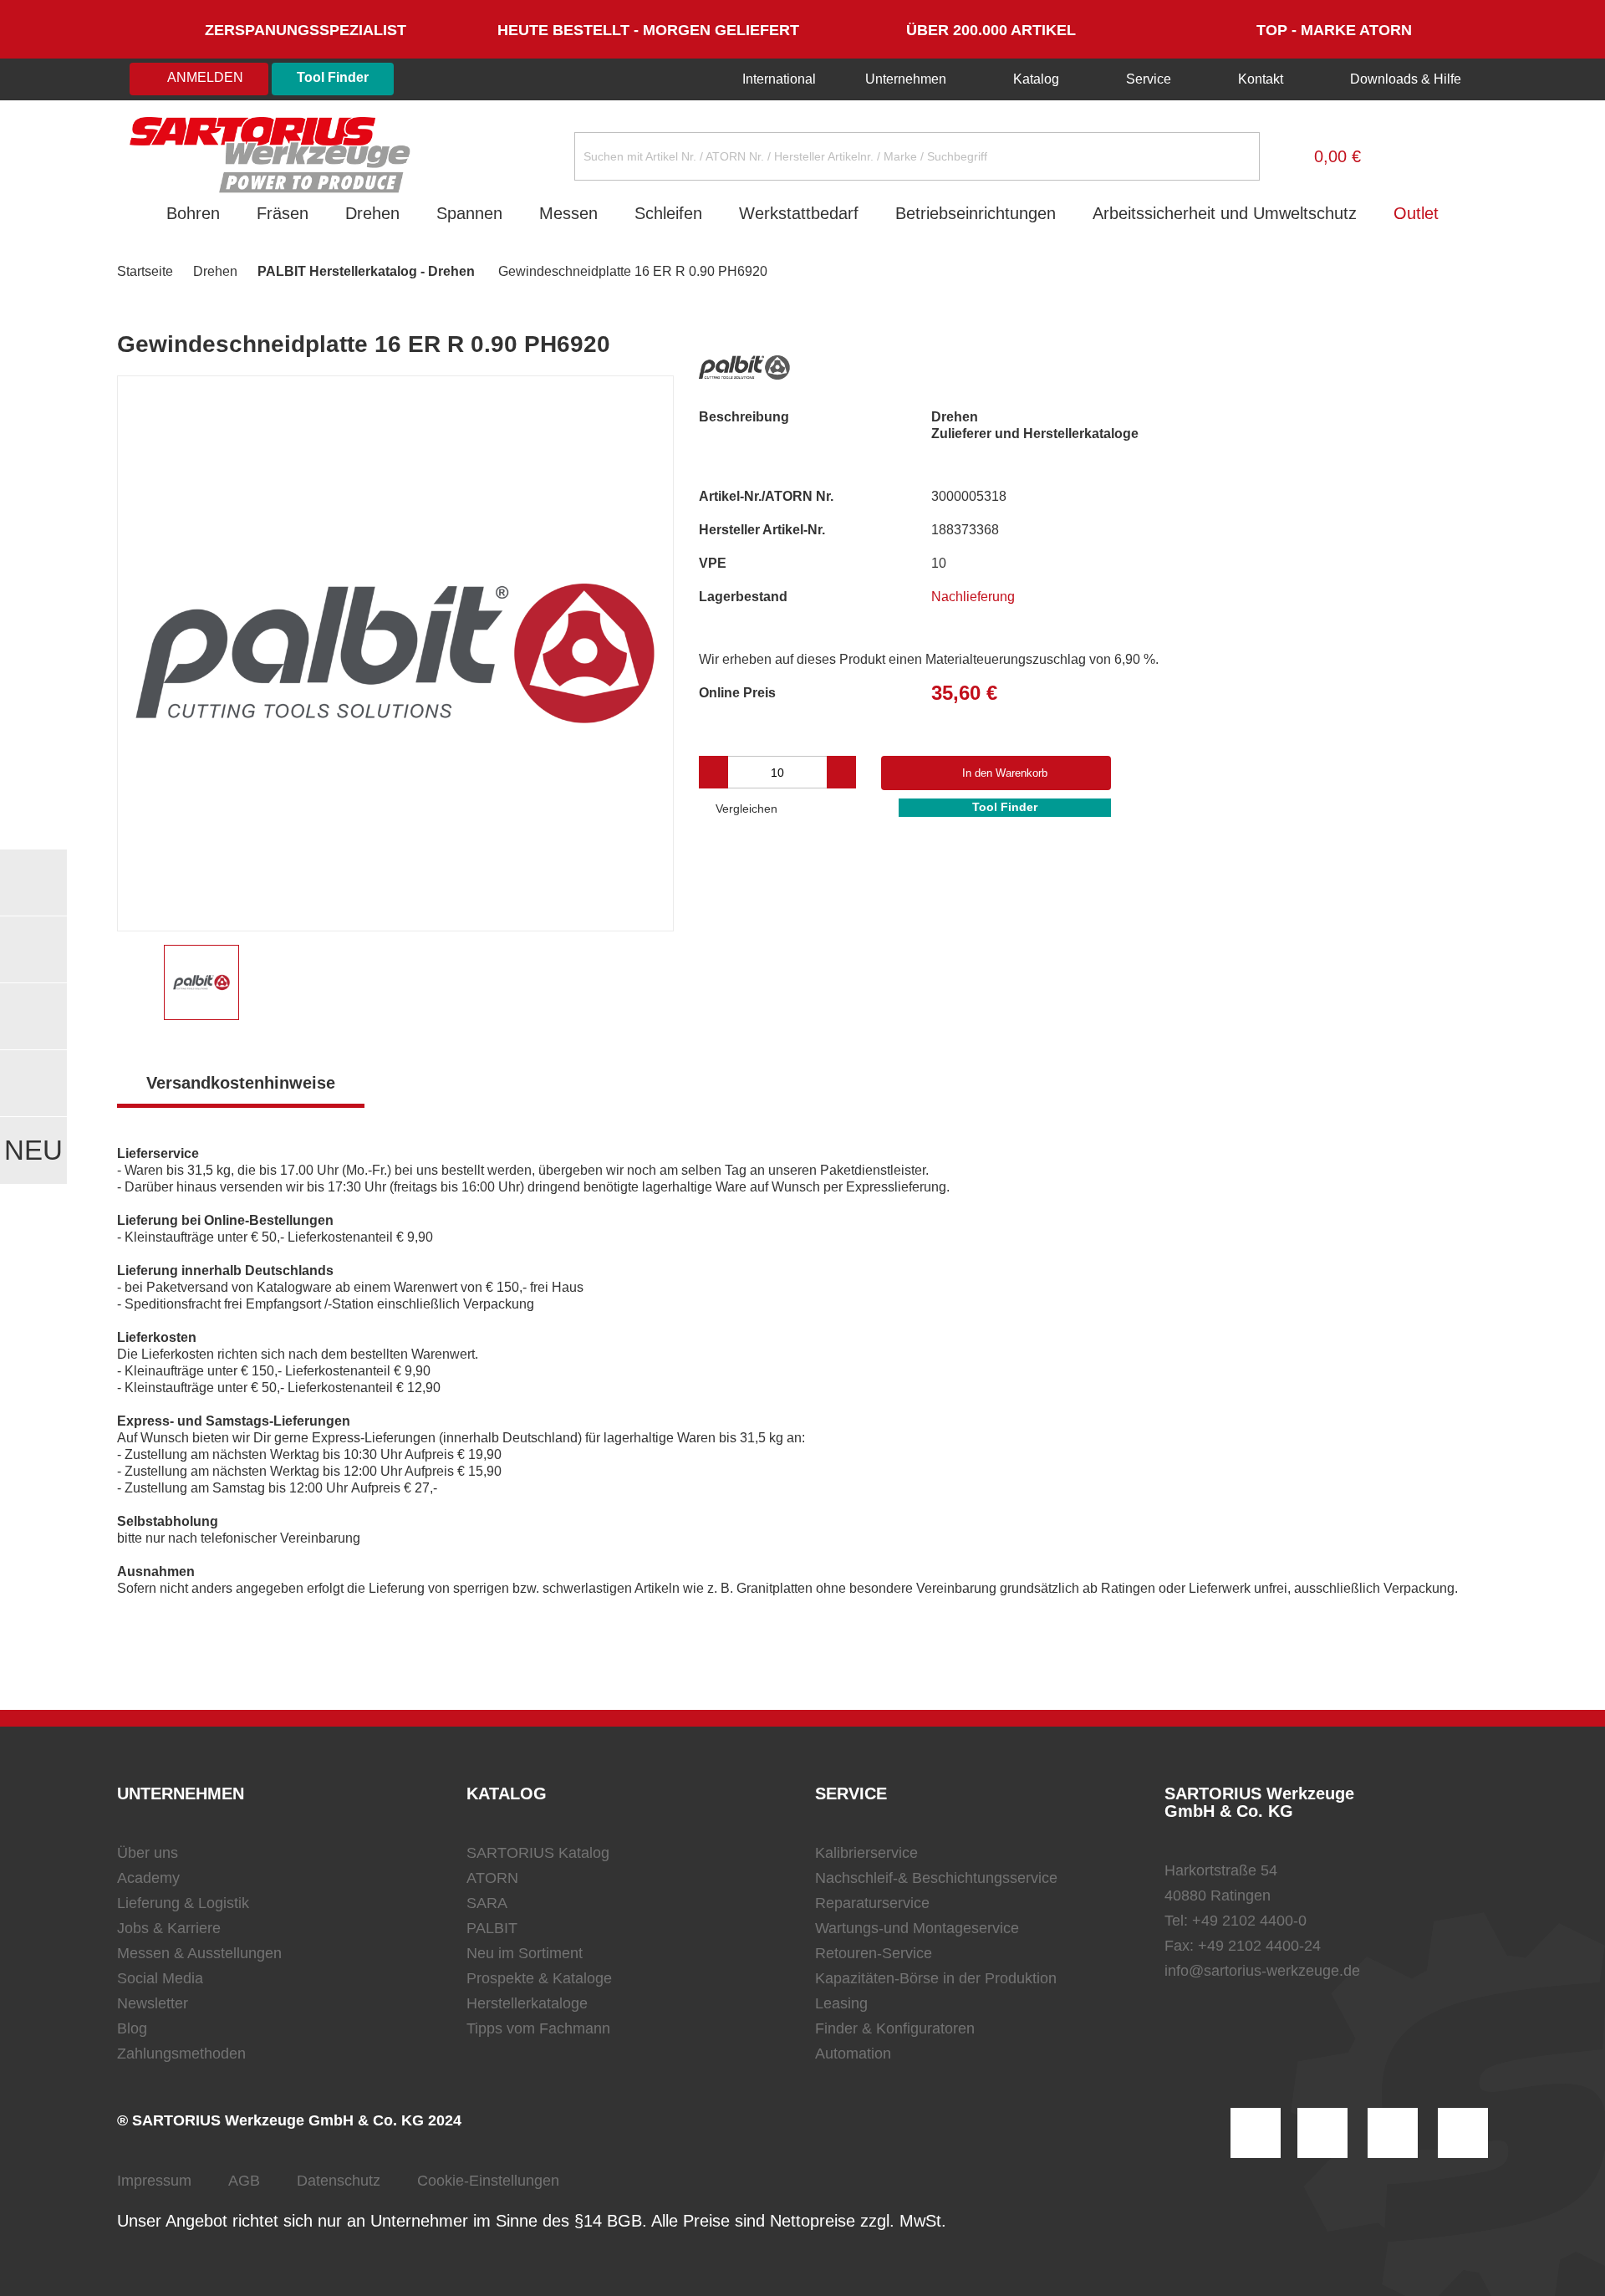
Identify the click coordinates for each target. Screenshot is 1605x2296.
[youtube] (1463, 2133)
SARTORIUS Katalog (538, 1853)
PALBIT (492, 1928)
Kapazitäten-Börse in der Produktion (936, 1978)
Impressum (154, 2181)
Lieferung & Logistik (183, 1903)
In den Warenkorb (1005, 773)
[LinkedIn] (1322, 2133)
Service (1149, 79)
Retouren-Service (874, 1953)
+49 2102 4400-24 (1259, 1946)
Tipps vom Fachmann (538, 2028)
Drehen (372, 213)
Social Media (160, 1978)
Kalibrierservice (866, 1853)
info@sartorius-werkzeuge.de (1262, 1971)
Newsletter (153, 2003)
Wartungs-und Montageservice (917, 1928)
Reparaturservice (872, 1903)
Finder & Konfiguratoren (895, 2028)
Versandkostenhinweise (241, 1083)
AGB (244, 2181)
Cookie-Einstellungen (488, 2181)
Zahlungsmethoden (181, 2054)
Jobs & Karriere (169, 1928)
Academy (148, 1878)
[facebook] (1393, 2133)
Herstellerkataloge (527, 2003)
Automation (853, 2054)
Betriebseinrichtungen (976, 213)
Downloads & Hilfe (1404, 79)
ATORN (492, 1878)
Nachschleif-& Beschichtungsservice (936, 1878)
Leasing (841, 2003)
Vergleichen (745, 809)
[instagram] (1256, 2133)
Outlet (1416, 213)
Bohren (193, 213)
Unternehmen (906, 79)
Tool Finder (333, 77)
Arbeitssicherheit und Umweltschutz (1225, 213)
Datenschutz (339, 2181)
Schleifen (668, 213)
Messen (568, 213)
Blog (132, 2028)
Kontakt (1261, 79)
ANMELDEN (204, 77)
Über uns (148, 1853)
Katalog (1036, 79)
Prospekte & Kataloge (539, 1978)
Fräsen (283, 213)
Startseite (145, 271)
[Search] (1234, 156)
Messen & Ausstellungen (199, 1953)
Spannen (469, 213)
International (777, 79)
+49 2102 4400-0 (1249, 1921)
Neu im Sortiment (525, 1953)
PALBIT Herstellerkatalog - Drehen (366, 271)
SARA (487, 1903)
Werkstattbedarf (799, 213)
